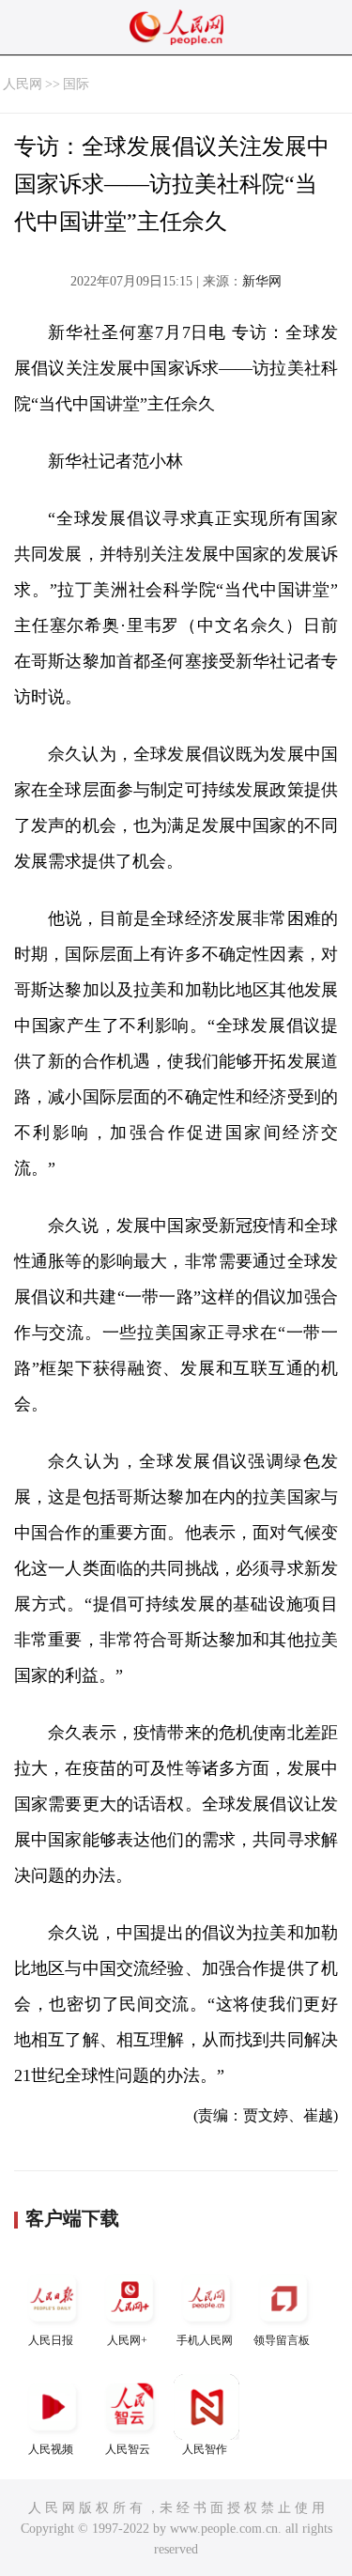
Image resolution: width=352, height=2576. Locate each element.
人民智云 (128, 2449)
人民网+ (127, 2340)
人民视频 (51, 2449)
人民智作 (205, 2449)
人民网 (23, 84)
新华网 (262, 281)
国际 (76, 84)
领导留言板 (282, 2340)
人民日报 (51, 2340)
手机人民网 (205, 2340)
